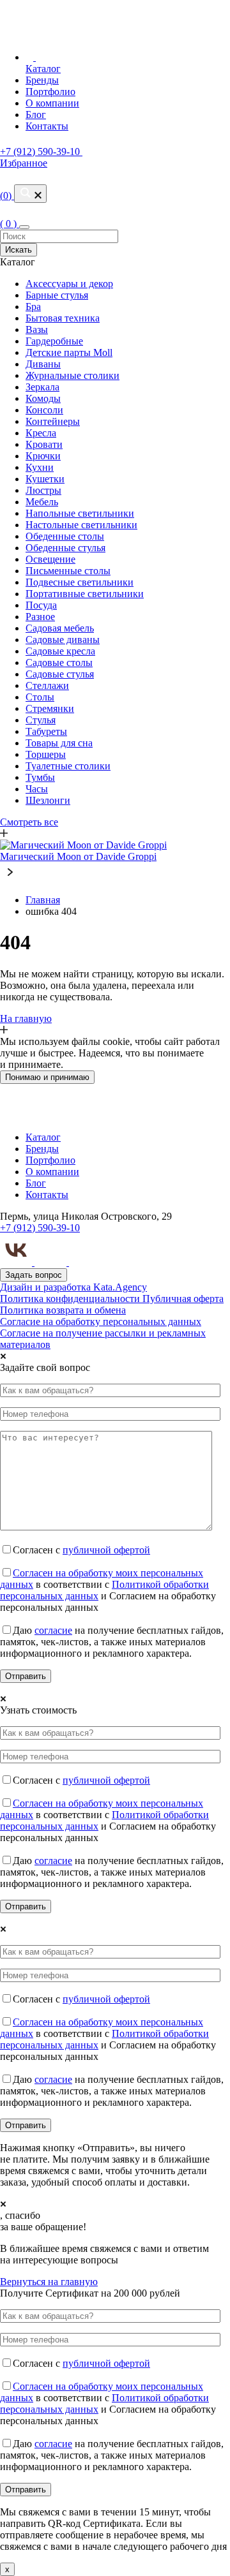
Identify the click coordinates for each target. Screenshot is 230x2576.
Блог (36, 115)
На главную (26, 1018)
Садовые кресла (60, 651)
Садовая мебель (60, 628)
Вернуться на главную (49, 2282)
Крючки (43, 456)
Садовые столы (59, 663)
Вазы (37, 329)
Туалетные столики (68, 766)
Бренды (42, 80)
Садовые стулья (60, 674)
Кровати (44, 444)
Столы (40, 697)
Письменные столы (68, 571)
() (24, 179)
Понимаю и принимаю (47, 1077)
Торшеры (46, 754)
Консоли (44, 410)
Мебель (42, 502)
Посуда (41, 605)
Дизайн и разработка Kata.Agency (73, 1287)
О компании (52, 103)
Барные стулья (57, 295)
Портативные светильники (85, 594)
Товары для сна (59, 743)
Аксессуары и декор (69, 284)
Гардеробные (54, 341)
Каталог (43, 69)
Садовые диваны (63, 640)
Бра (33, 307)
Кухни (40, 467)
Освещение (50, 559)
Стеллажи (47, 685)
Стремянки (50, 708)
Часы (37, 789)
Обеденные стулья (65, 548)
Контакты (47, 126)
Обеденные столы (65, 536)
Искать (19, 250)
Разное (40, 617)
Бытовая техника (63, 318)
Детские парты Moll (69, 352)
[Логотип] (95, 32)
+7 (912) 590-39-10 (40, 1228)
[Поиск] (30, 194)
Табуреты (46, 731)
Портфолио (50, 92)
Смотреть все (29, 822)
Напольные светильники (80, 513)
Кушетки (45, 479)
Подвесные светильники (80, 582)
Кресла (41, 433)
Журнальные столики (73, 375)
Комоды (43, 398)
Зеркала (42, 387)
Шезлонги (48, 800)
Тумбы (40, 777)
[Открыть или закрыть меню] (24, 227)
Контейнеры (53, 421)
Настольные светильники (81, 525)
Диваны (43, 364)
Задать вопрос (34, 1275)
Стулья (41, 720)
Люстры (43, 490)
